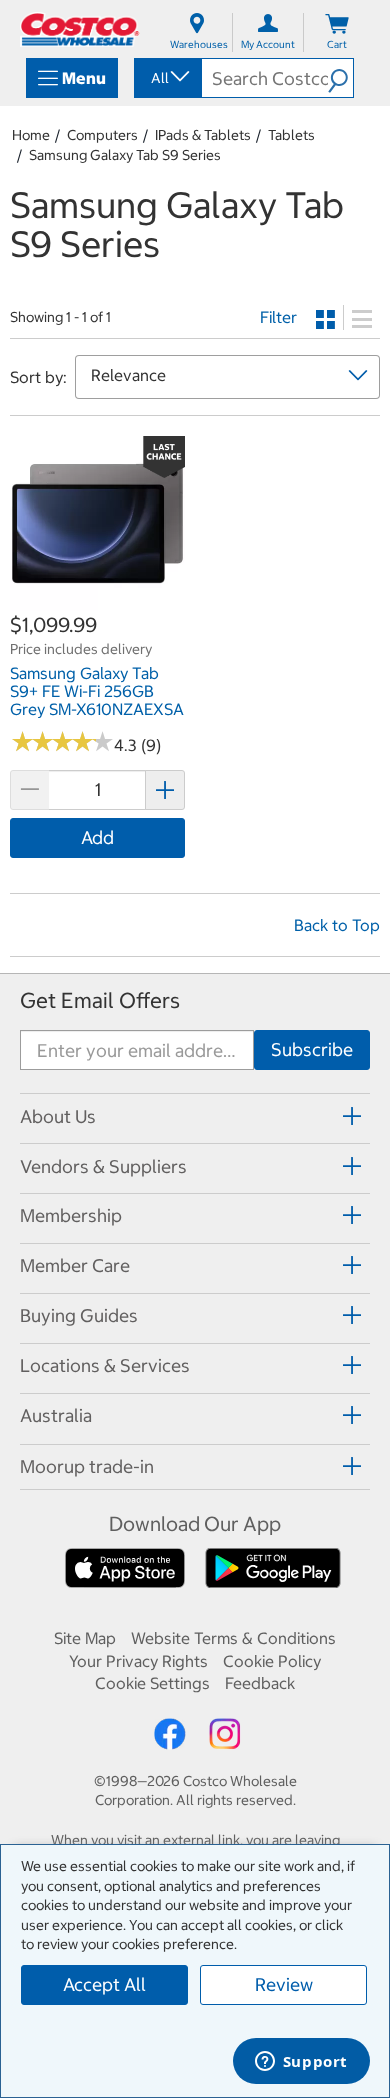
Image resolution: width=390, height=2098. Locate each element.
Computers (102, 135)
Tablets (291, 135)
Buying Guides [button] (79, 1315)
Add (97, 837)
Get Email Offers (100, 1000)
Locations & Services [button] (105, 1365)
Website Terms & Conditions (233, 1638)
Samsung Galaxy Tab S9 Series (125, 155)
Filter (278, 317)
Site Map (85, 1638)
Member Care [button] (75, 1265)
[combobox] (166, 78)
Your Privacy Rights (138, 1661)
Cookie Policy (272, 1661)
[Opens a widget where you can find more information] (301, 2063)
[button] (340, 78)
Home (31, 135)
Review (284, 1984)
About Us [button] (58, 1116)
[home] (80, 29)
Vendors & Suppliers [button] (103, 1166)
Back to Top (337, 925)
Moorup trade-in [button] (87, 1466)
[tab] (195, 1115)
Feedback (260, 1683)
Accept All (104, 1984)
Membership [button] (71, 1215)
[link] (97, 600)
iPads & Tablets (203, 135)
